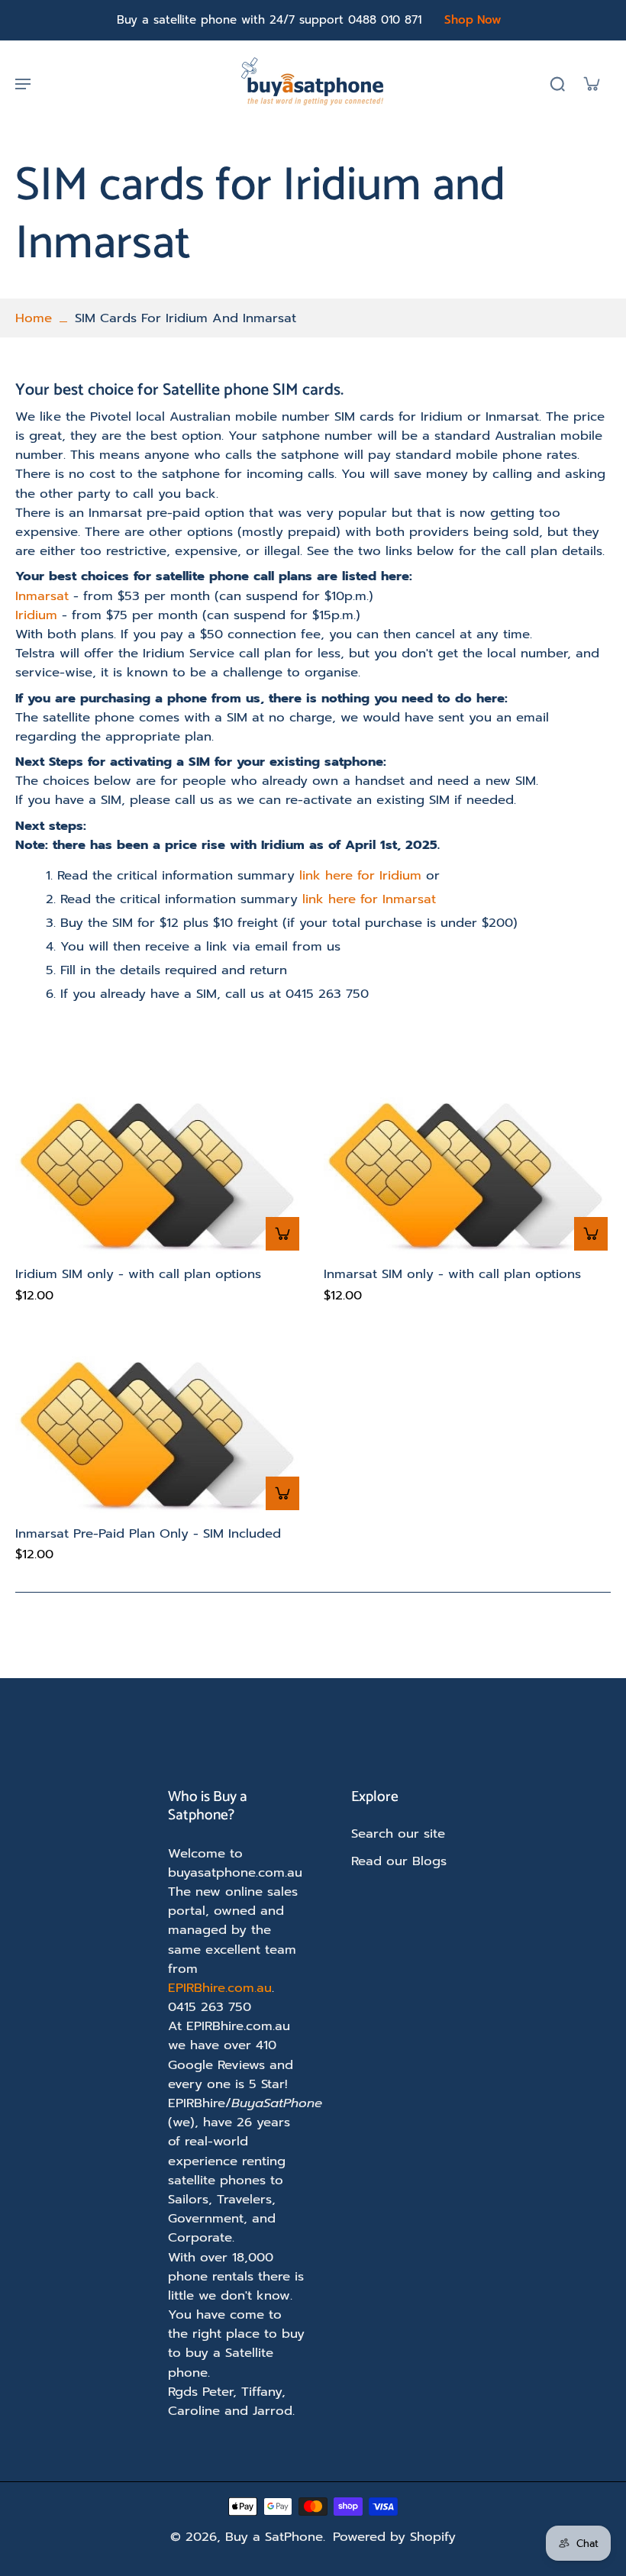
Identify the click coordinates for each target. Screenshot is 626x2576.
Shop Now (473, 20)
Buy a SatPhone (274, 2537)
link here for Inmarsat (369, 899)
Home (34, 318)
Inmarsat (44, 596)
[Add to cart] (282, 1234)
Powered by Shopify (394, 2537)
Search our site (398, 1834)
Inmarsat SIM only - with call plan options (452, 1274)
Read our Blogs (399, 1861)
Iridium (39, 615)
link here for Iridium (360, 875)
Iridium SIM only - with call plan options (138, 1274)
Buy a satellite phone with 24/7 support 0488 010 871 (269, 20)
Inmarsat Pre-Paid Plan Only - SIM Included (148, 1533)
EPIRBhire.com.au (220, 1988)
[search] (557, 83)
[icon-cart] (591, 83)
